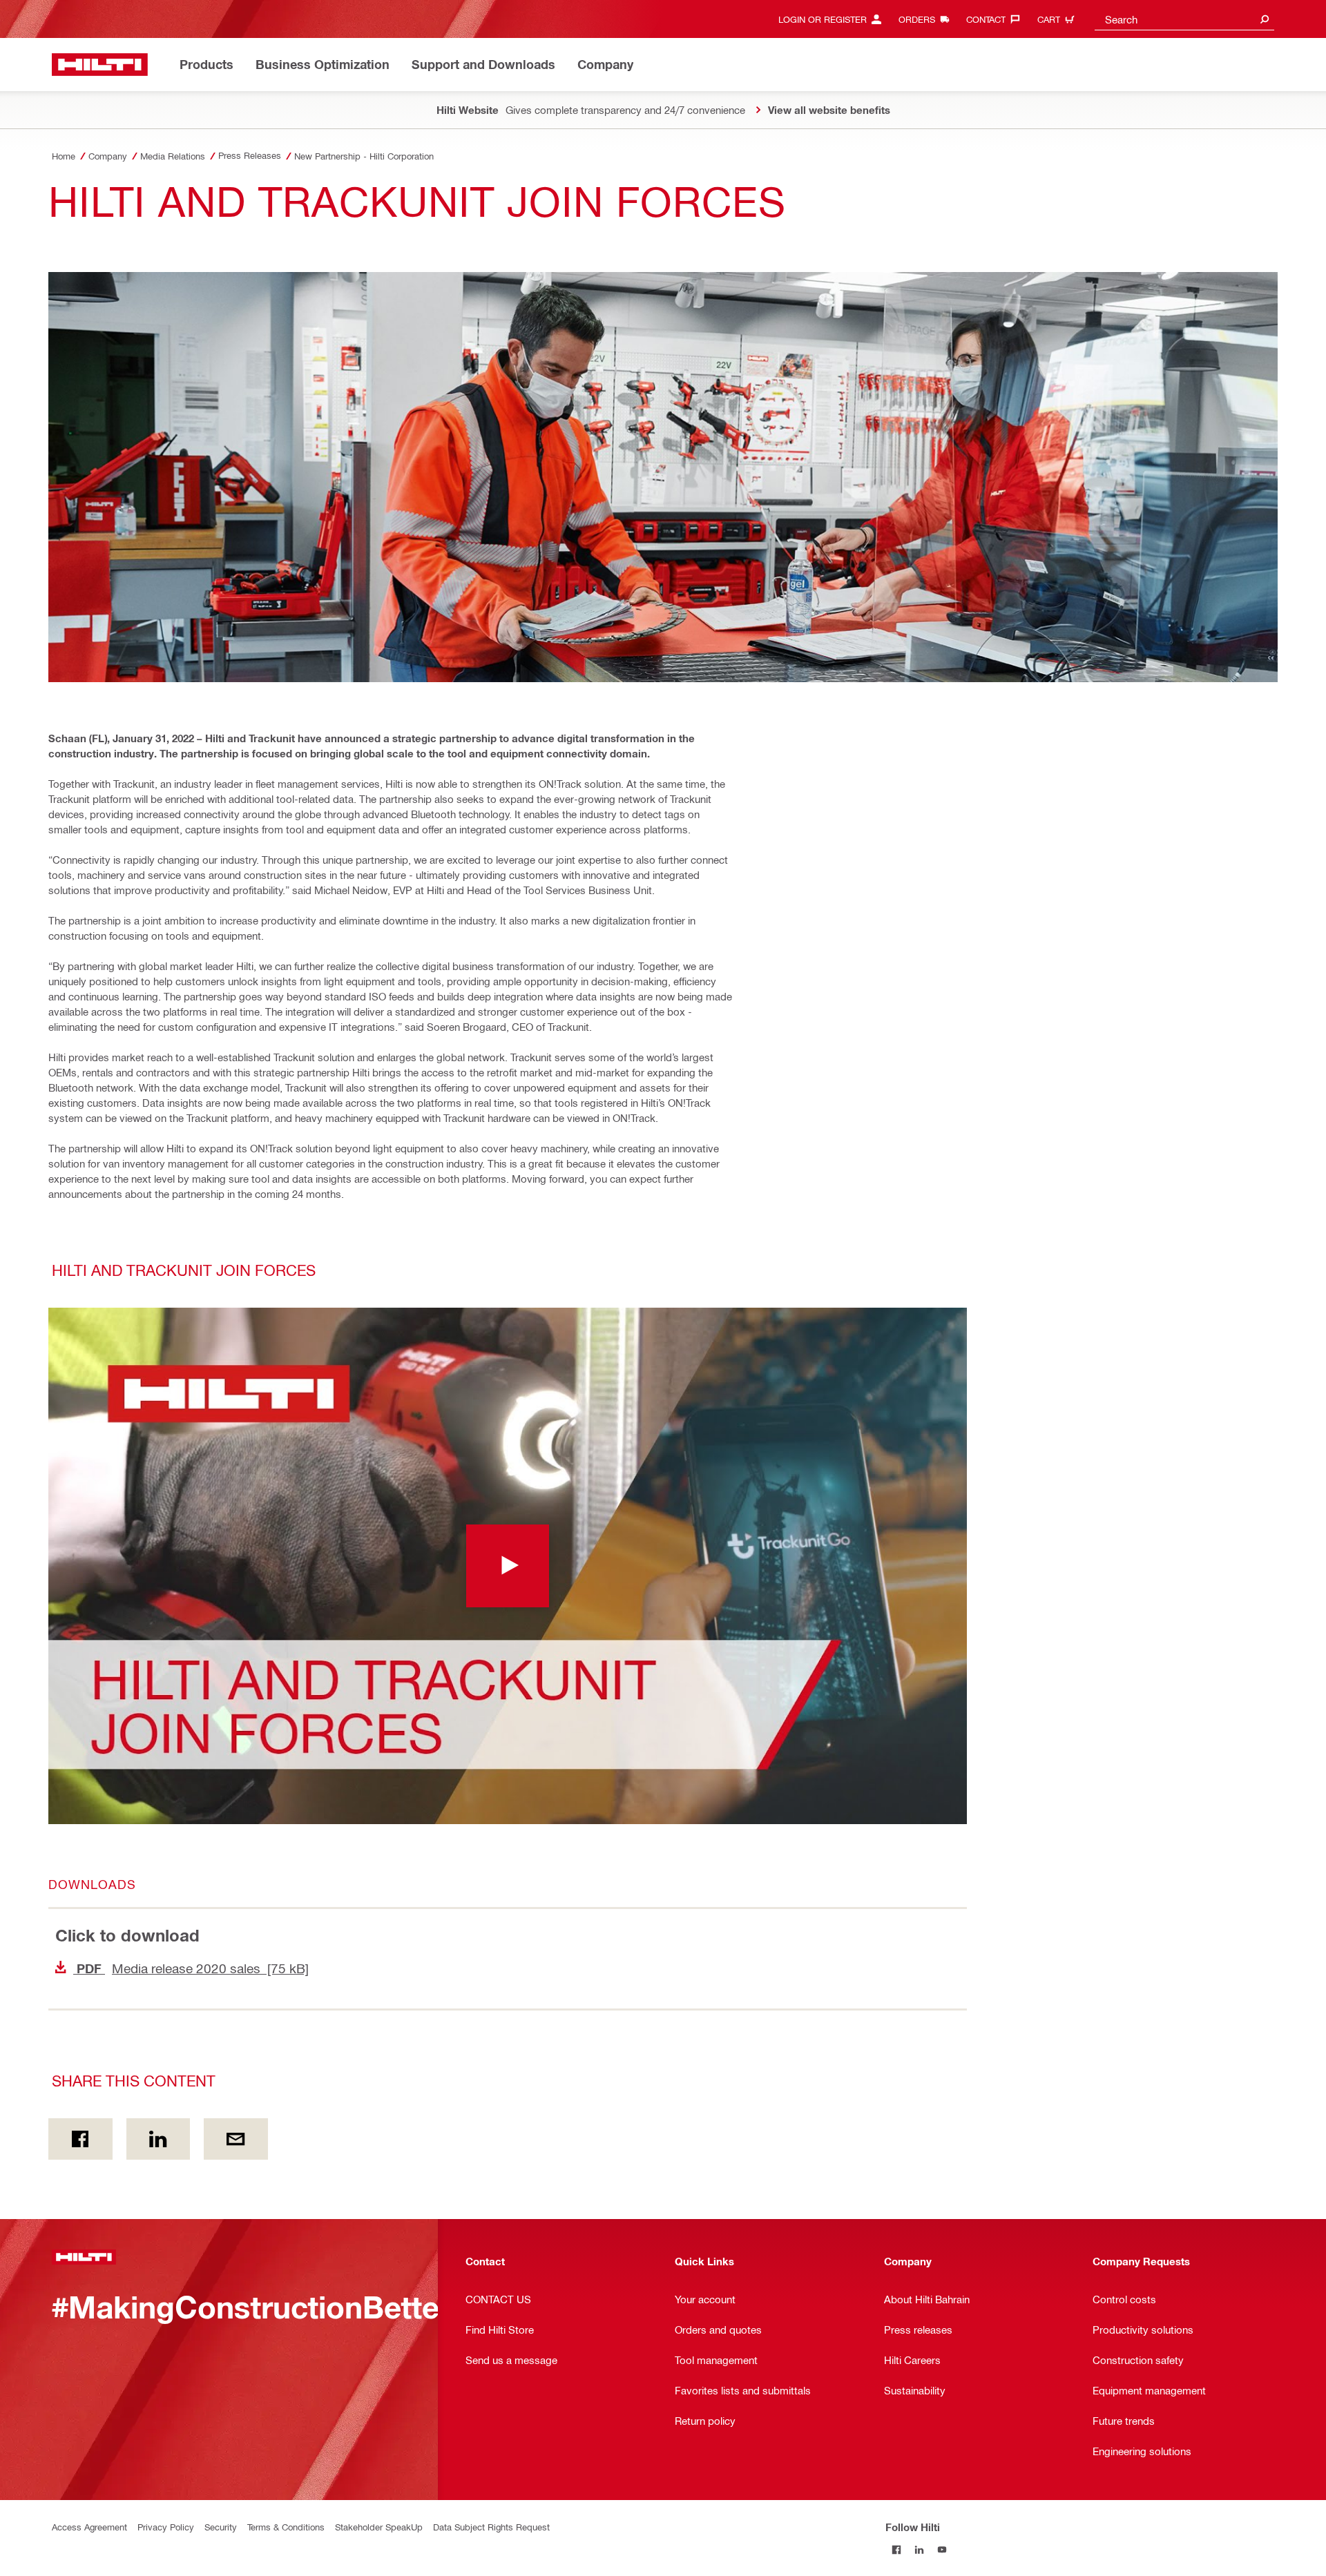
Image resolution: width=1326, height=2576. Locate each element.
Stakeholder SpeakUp (379, 2527)
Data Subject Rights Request (491, 2527)
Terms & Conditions (286, 2527)
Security (221, 2527)
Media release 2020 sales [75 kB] (191, 1968)
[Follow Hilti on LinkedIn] (920, 2549)
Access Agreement (89, 2527)
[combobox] (1184, 19)
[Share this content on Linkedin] (158, 2139)
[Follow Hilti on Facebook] (897, 2549)
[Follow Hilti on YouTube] (942, 2549)
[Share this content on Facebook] (80, 2139)
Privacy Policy (166, 2527)
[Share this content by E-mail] (236, 2139)
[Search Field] (1265, 19)
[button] (508, 1566)
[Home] (100, 65)
